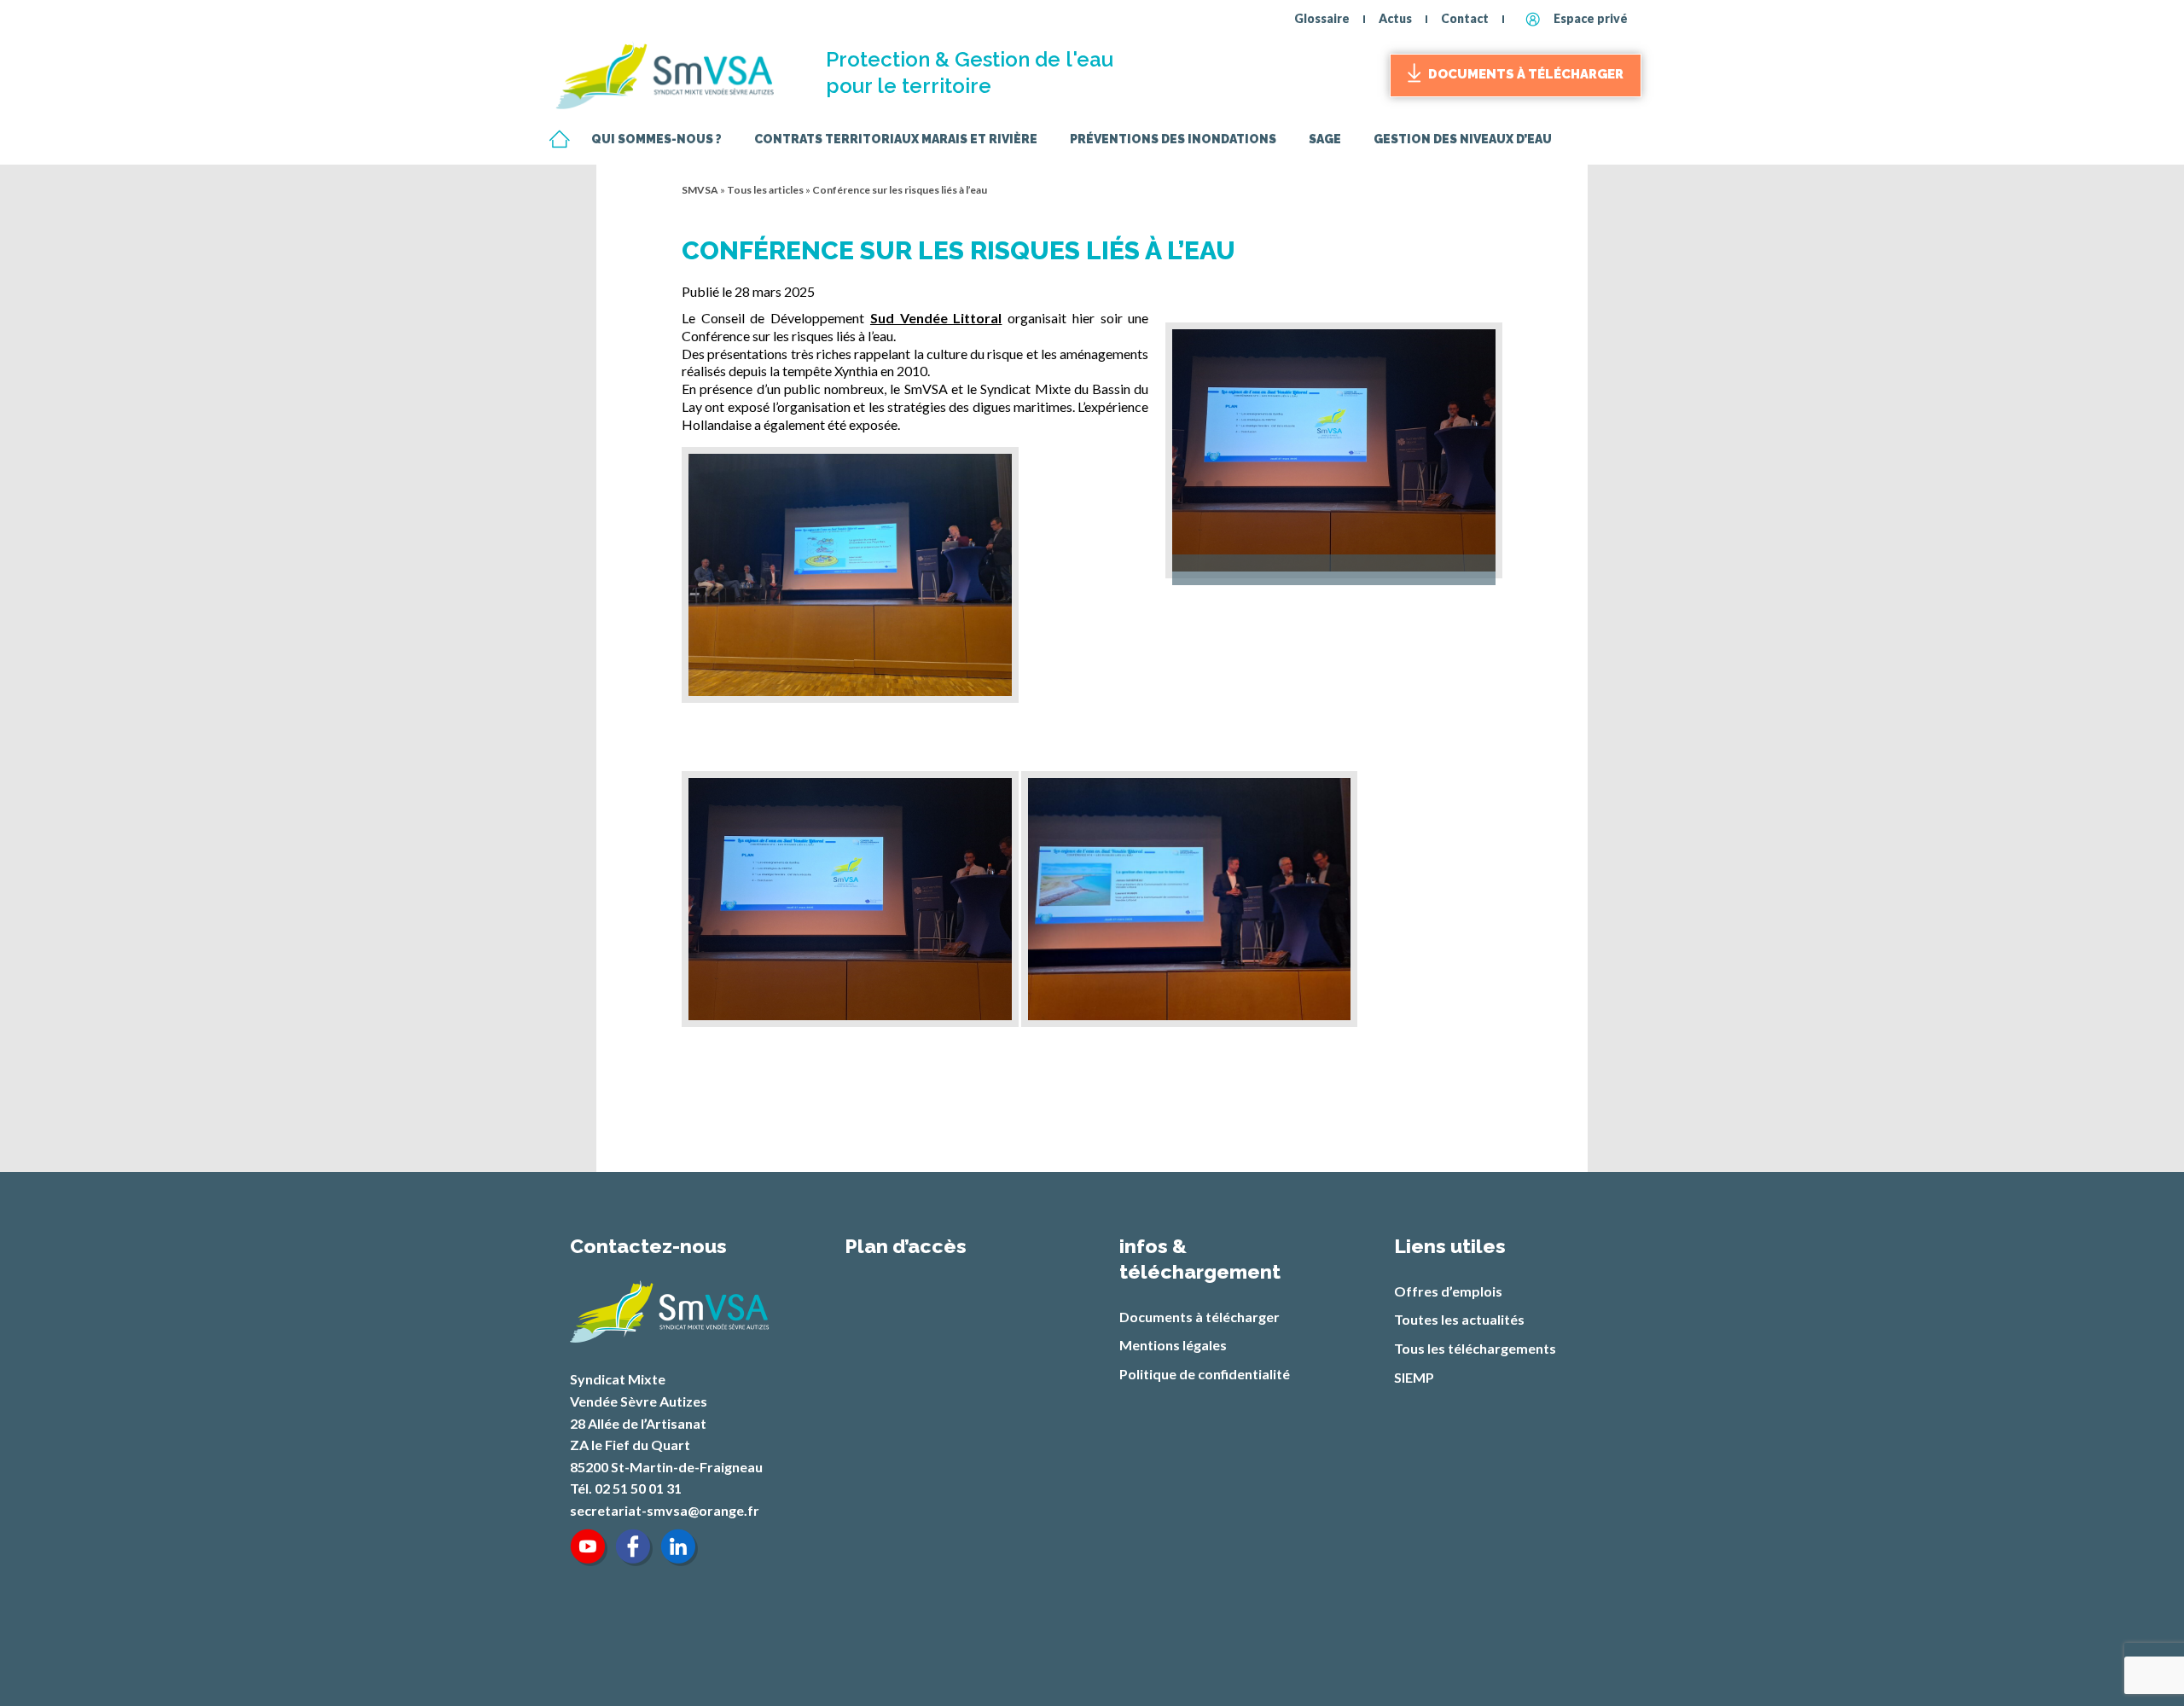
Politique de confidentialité (1205, 1374)
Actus (1395, 18)
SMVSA (700, 190)
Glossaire (1322, 18)
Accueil (559, 140)
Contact (1465, 18)
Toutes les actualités (1459, 1319)
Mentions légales (1173, 1345)
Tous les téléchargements (1475, 1348)
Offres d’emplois (1448, 1291)
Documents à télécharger (1526, 74)
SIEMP (1414, 1377)
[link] (936, 318)
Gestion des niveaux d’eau (1463, 140)
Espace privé (1591, 18)
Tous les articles (765, 190)
